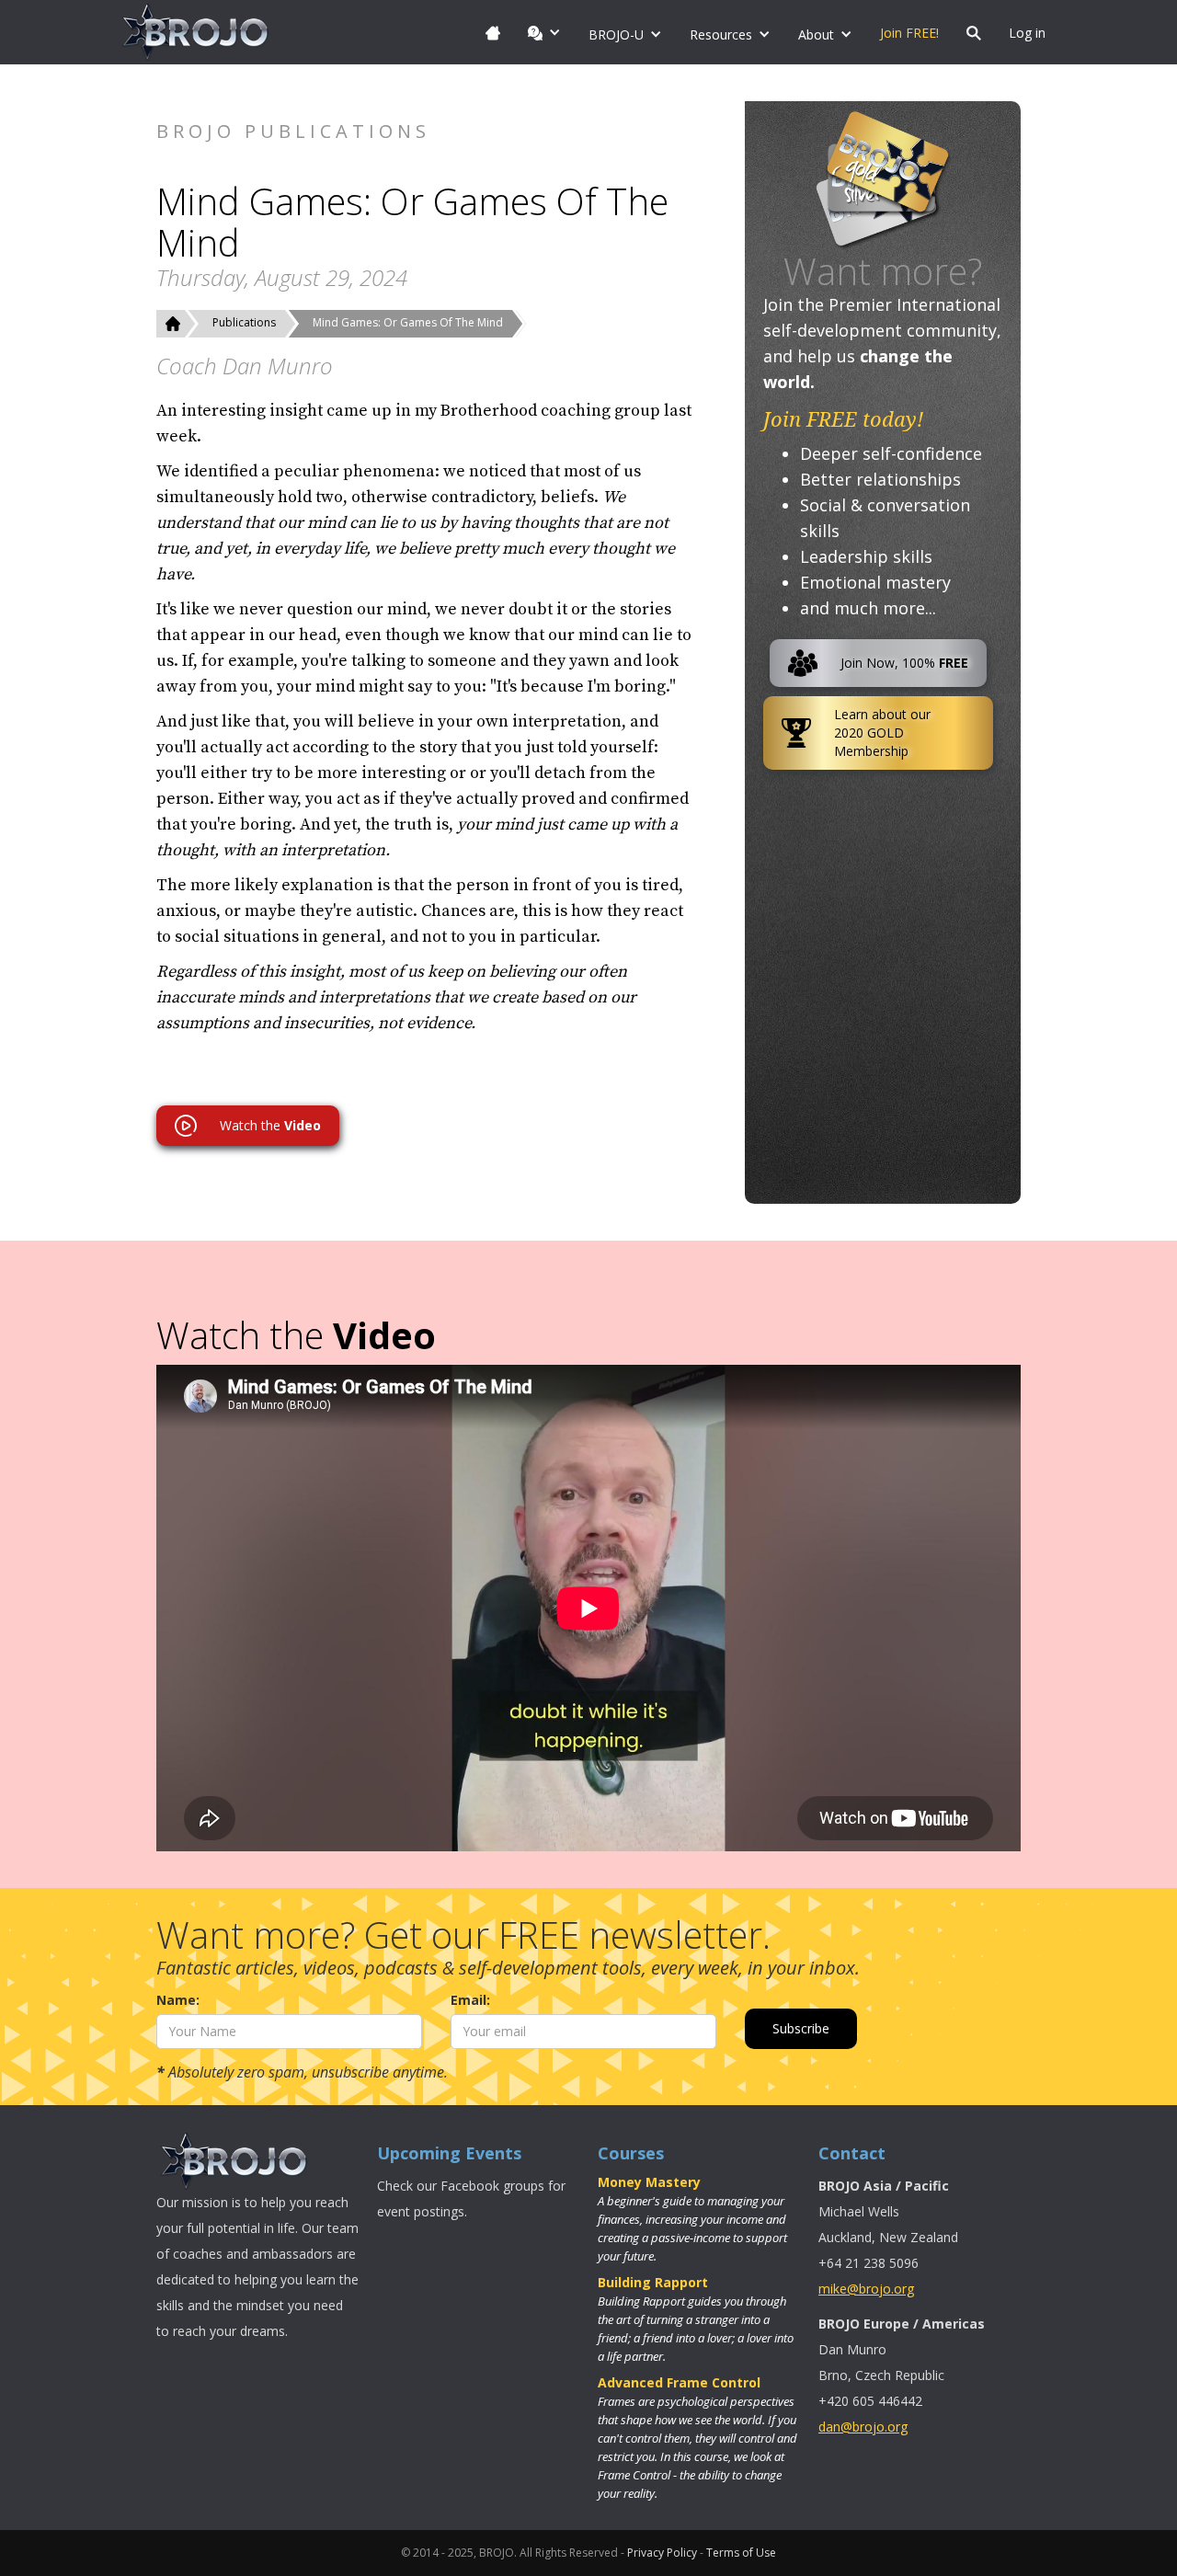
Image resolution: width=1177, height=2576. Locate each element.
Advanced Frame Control (679, 2382)
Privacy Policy (662, 2553)
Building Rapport (653, 2282)
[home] (196, 32)
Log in (1027, 33)
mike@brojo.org (866, 2289)
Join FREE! (909, 33)
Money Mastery (649, 2182)
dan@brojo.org (863, 2427)
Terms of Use (741, 2553)
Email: (470, 2000)
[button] (544, 32)
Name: (178, 2000)
